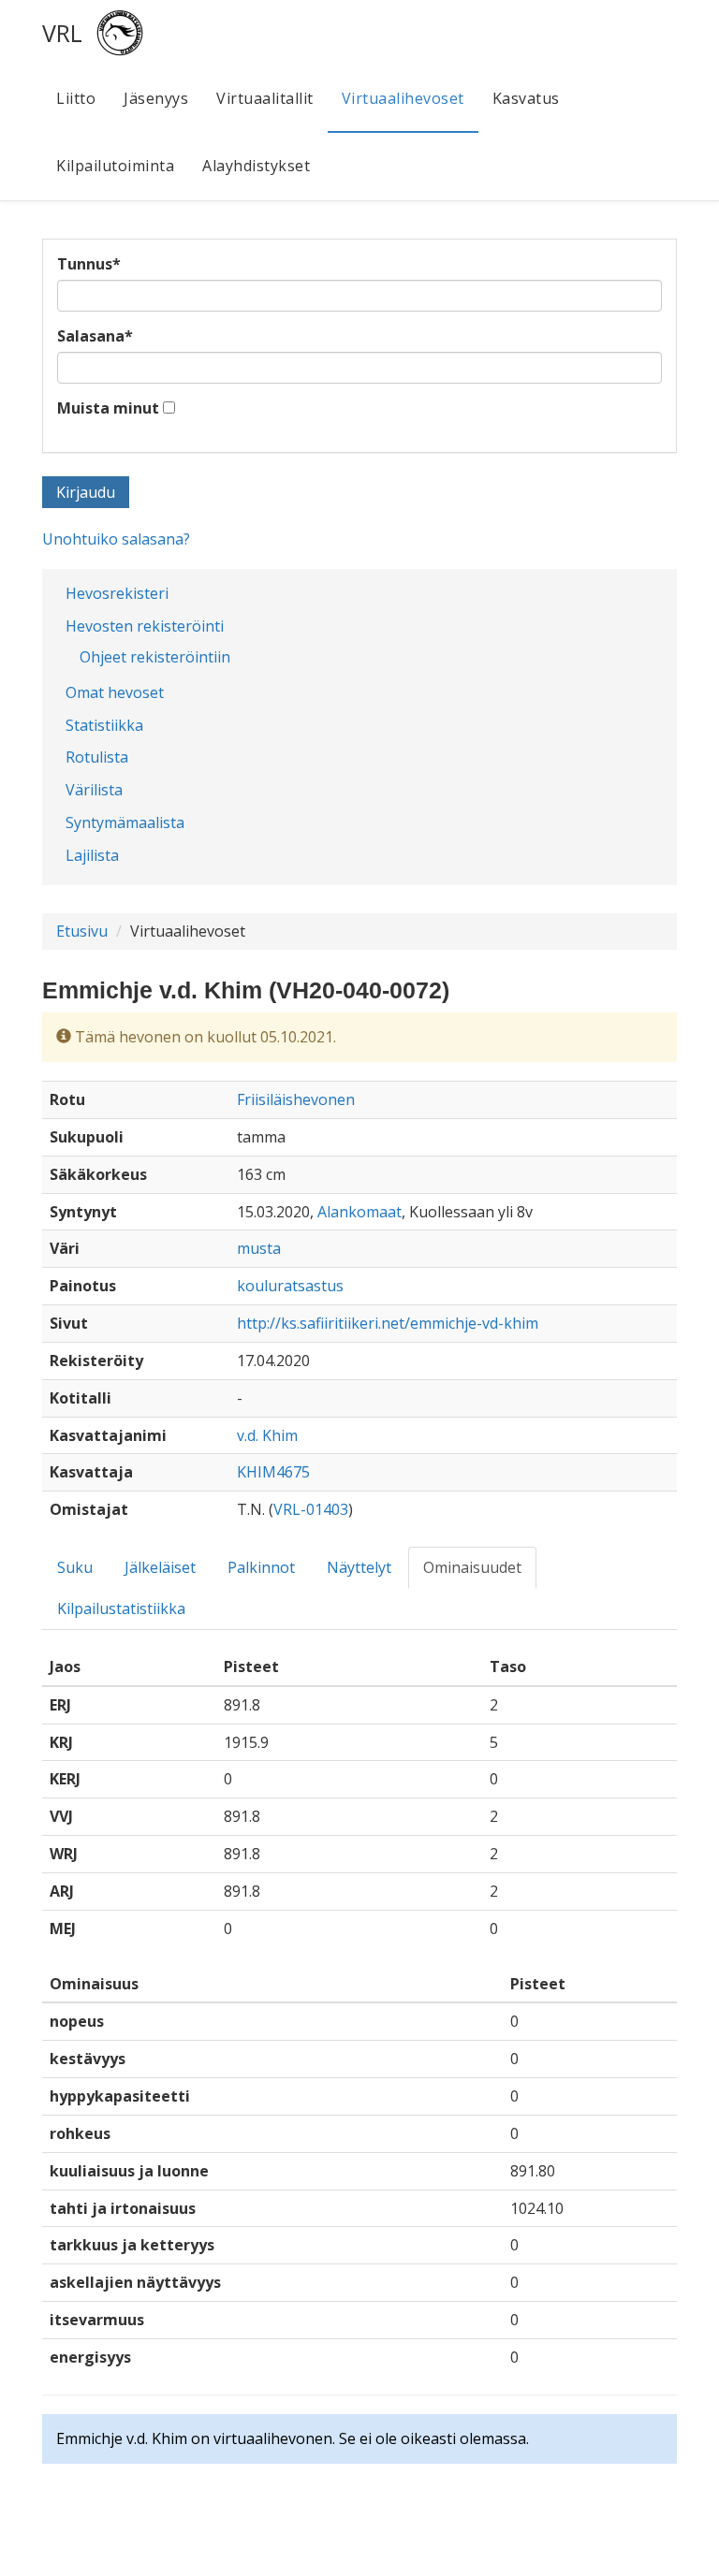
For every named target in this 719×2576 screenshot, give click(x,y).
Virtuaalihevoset (403, 98)
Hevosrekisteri (117, 593)
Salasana (95, 336)
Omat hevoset (115, 692)
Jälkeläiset (160, 1567)
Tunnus (89, 264)
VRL (62, 33)
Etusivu (82, 931)
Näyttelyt (359, 1567)
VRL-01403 (311, 1509)
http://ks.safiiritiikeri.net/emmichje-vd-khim (388, 1323)
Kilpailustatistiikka (121, 1608)
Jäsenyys (156, 98)
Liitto (76, 98)
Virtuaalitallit (265, 98)
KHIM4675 (273, 1472)
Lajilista (92, 855)
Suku (75, 1567)
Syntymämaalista (125, 822)
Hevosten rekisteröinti (145, 626)
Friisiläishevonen (296, 1099)
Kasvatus (526, 98)
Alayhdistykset (256, 166)
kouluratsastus (290, 1286)
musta (259, 1248)
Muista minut (108, 408)
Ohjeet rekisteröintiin (155, 657)
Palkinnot (261, 1567)
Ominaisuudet (472, 1567)
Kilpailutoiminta (115, 166)
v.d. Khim (267, 1435)
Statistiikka (104, 725)
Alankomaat (359, 1212)
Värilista (94, 790)
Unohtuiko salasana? (116, 539)
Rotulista (97, 757)
